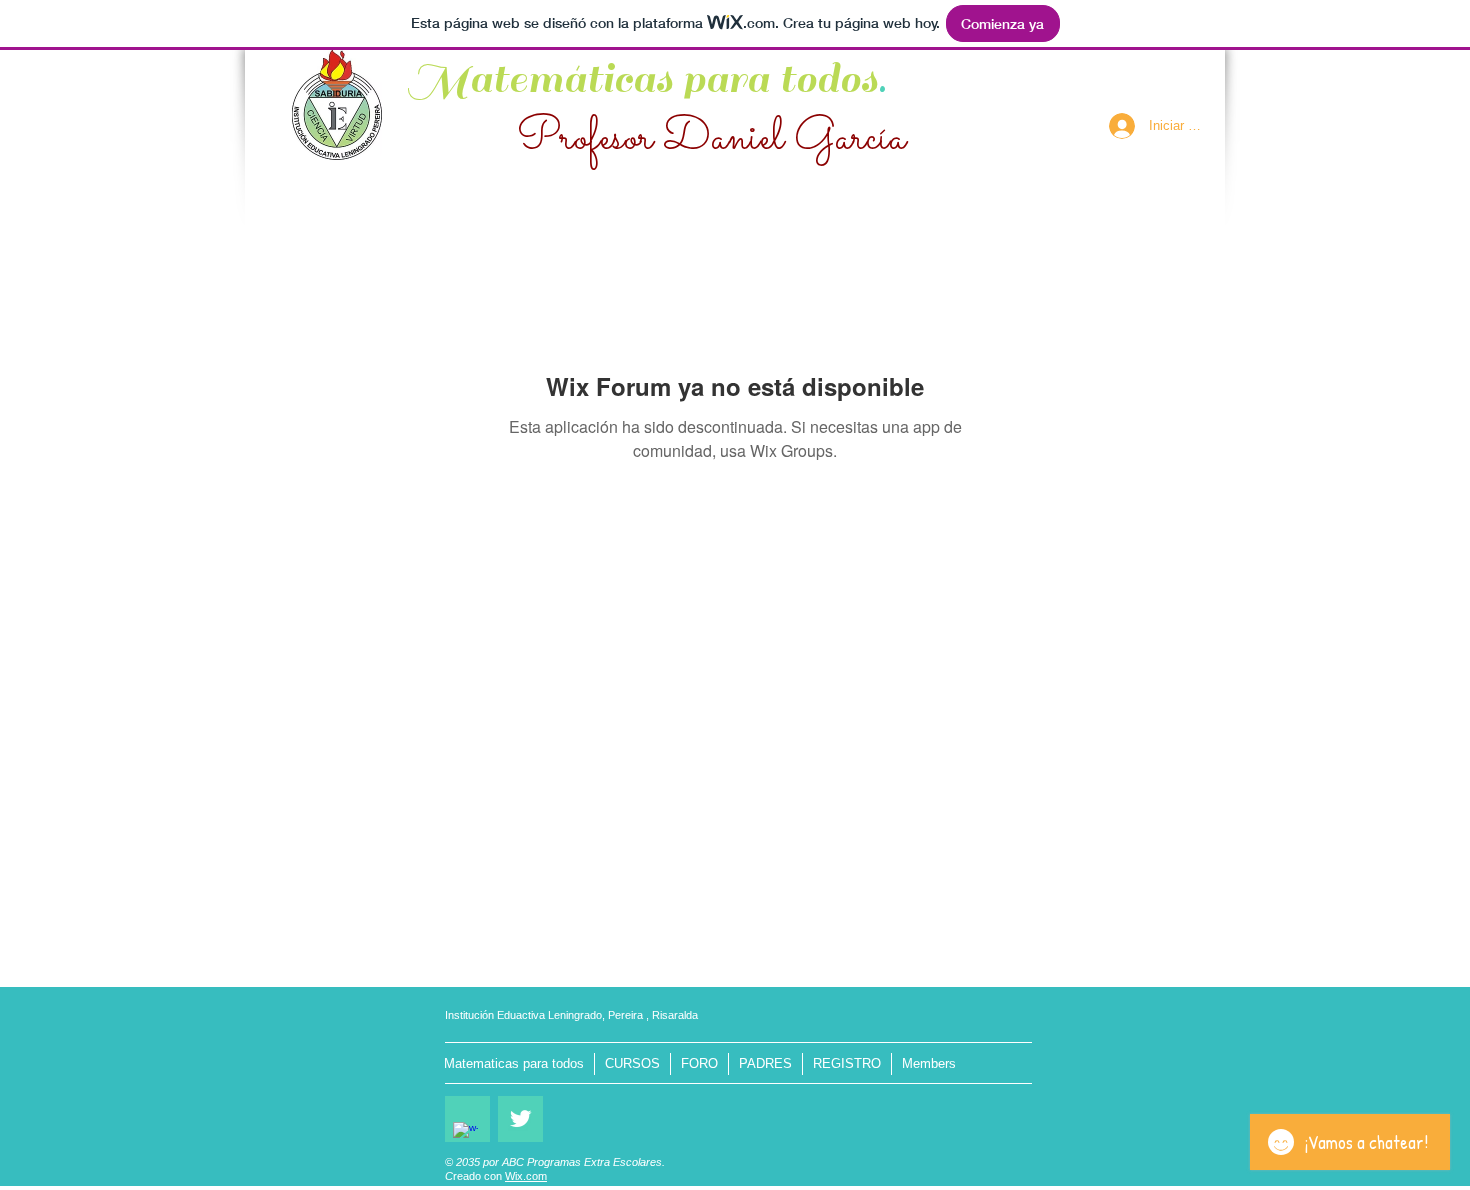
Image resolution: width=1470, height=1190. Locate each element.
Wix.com (526, 1176)
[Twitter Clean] (520, 1118)
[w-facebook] (465, 1134)
